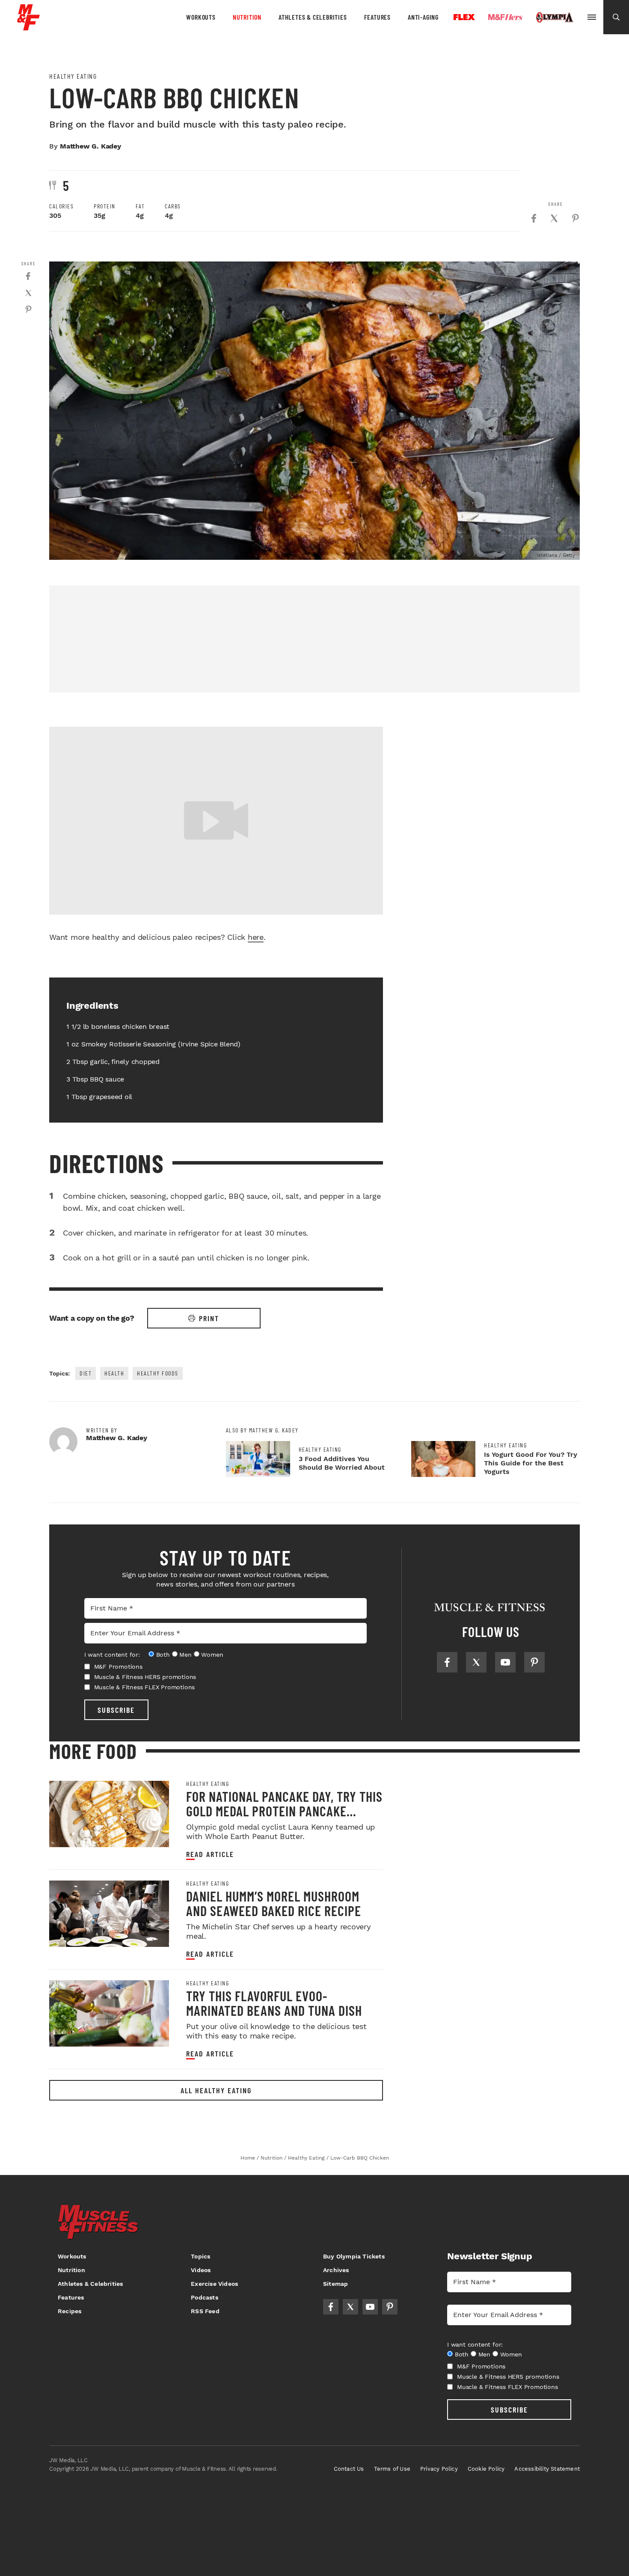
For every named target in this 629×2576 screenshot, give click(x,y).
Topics (200, 2256)
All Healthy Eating (216, 2090)
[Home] (28, 27)
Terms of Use (392, 2469)
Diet (86, 1373)
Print (209, 1318)
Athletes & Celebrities (313, 17)
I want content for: (112, 1655)
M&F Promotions (118, 1667)
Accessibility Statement (547, 2469)
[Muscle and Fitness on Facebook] (447, 1662)
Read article (210, 1854)
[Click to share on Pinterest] (576, 218)
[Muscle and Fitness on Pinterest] (534, 1662)
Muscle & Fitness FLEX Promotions (145, 1687)
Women (212, 1655)
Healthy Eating (73, 76)
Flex (464, 17)
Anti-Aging (423, 17)
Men (185, 1655)
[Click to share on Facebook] (534, 218)
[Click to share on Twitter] (554, 218)
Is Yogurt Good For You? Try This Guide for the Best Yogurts (531, 1463)
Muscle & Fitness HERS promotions (145, 1677)
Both (163, 1655)
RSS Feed (205, 2311)
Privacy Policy (439, 2469)
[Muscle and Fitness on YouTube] (505, 1662)
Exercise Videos (214, 2284)
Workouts (201, 17)
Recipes (70, 2311)
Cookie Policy (486, 2469)
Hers (505, 17)
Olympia (555, 18)
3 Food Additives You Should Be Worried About (342, 1463)
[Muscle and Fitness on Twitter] (476, 1662)
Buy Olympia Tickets (354, 2256)
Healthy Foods (158, 1373)
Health (114, 1373)
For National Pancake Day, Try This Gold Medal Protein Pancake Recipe (284, 1811)
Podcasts (205, 2297)
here (256, 937)
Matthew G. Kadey (90, 146)
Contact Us (349, 2469)
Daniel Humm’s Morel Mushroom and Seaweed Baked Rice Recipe (274, 1903)
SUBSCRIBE (116, 1710)
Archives (336, 2270)
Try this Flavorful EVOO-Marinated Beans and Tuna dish (274, 2003)
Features (377, 17)
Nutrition (247, 17)
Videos (201, 2270)
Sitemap (335, 2284)
